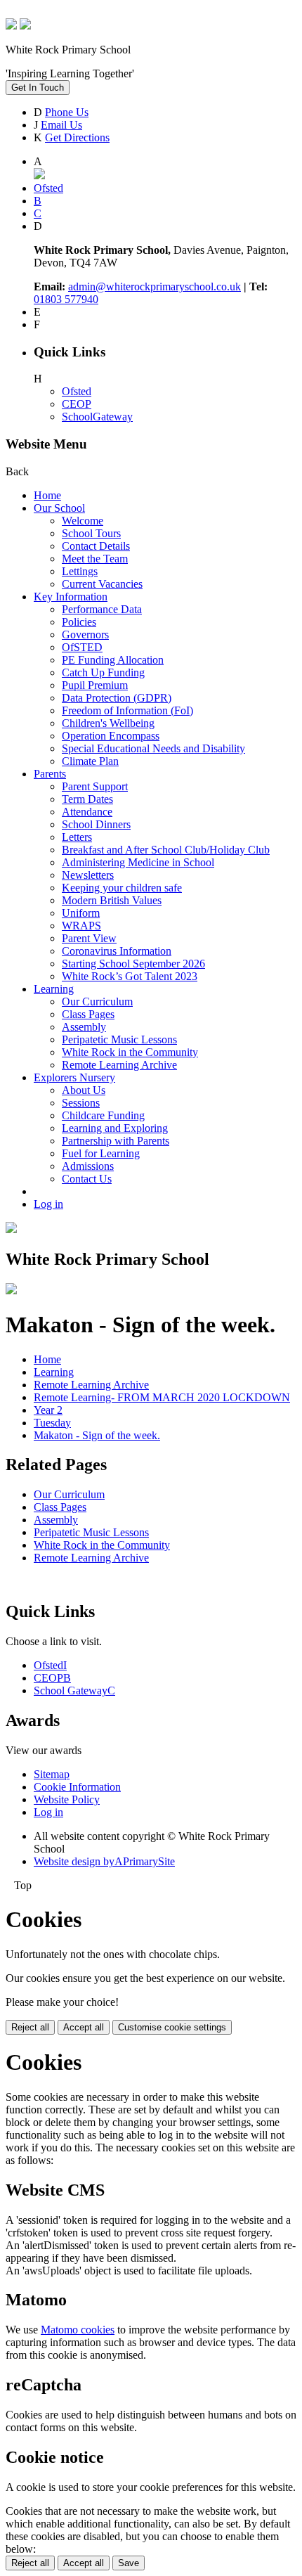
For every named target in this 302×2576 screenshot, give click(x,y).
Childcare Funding (103, 1115)
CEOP (77, 404)
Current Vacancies (102, 584)
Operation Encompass (111, 736)
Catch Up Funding (103, 672)
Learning (54, 989)
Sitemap (52, 1774)
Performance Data (102, 609)
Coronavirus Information (117, 951)
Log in (48, 1204)
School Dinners (96, 824)
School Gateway (74, 1690)
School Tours (91, 533)
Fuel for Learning (101, 1153)
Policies (79, 622)
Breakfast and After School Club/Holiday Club (166, 850)
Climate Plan (90, 761)
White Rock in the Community (130, 1052)
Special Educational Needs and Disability (153, 748)
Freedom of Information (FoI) (127, 710)
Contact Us (87, 1179)
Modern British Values (112, 900)
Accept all (84, 2027)
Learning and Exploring (115, 1128)
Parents (50, 774)
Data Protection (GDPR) (117, 698)
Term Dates (87, 799)
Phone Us (67, 112)
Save (129, 2563)
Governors (85, 635)
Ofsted (77, 391)
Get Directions (77, 137)
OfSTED (82, 647)
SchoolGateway (97, 417)
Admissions (88, 1166)
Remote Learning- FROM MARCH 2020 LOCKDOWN (162, 1397)
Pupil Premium (95, 685)
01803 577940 (66, 299)
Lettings (80, 571)
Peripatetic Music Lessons (119, 1039)
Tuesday (52, 1423)
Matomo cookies (78, 2330)
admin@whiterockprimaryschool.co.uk (155, 286)
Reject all (30, 2027)
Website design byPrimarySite (104, 1861)
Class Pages (88, 1014)
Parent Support (95, 786)
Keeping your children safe (122, 888)
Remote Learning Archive (119, 1065)
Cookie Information (77, 1787)
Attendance (87, 812)
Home (47, 495)
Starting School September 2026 (133, 964)
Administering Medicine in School (138, 862)
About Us (84, 1090)
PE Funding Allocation (113, 660)
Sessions (81, 1103)
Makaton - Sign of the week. (97, 1435)
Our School (59, 508)
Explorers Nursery (74, 1077)
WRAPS (81, 926)
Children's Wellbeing (108, 723)
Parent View (89, 938)
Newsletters (88, 875)
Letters (77, 837)
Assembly (84, 1027)
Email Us (61, 125)
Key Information (71, 597)
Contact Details (96, 546)
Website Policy (67, 1799)
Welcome (83, 521)
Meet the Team (95, 559)
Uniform (81, 913)
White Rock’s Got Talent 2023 (130, 976)
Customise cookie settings (172, 2027)
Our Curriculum (97, 1002)
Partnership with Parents (116, 1141)
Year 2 (48, 1410)
